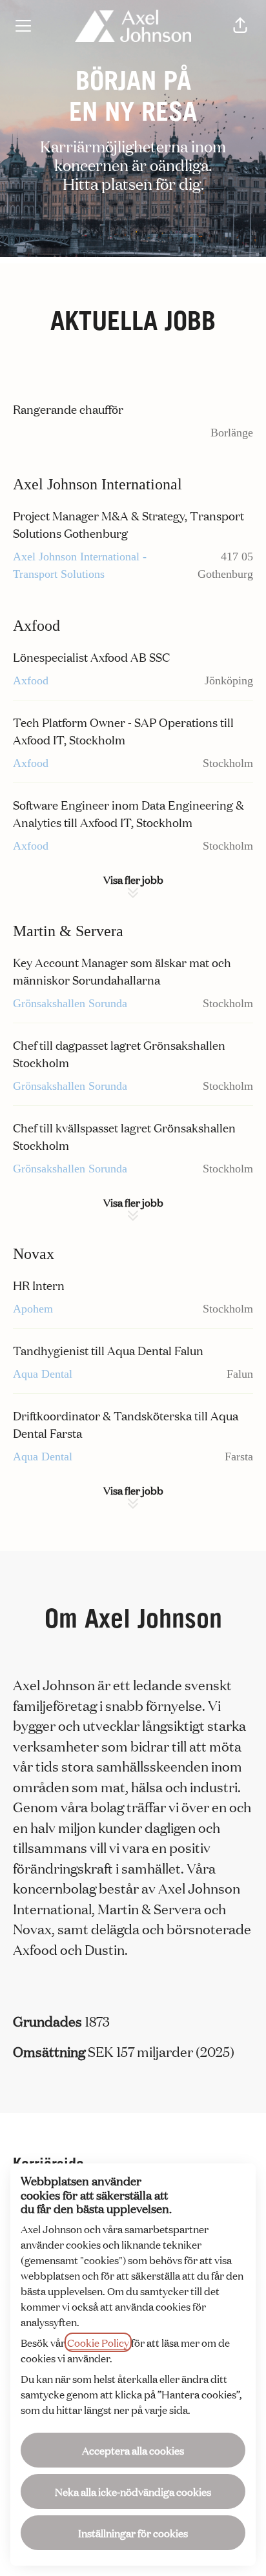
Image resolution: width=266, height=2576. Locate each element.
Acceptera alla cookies (133, 2450)
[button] (240, 26)
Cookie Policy (98, 2342)
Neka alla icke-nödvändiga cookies (133, 2491)
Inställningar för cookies (133, 2533)
